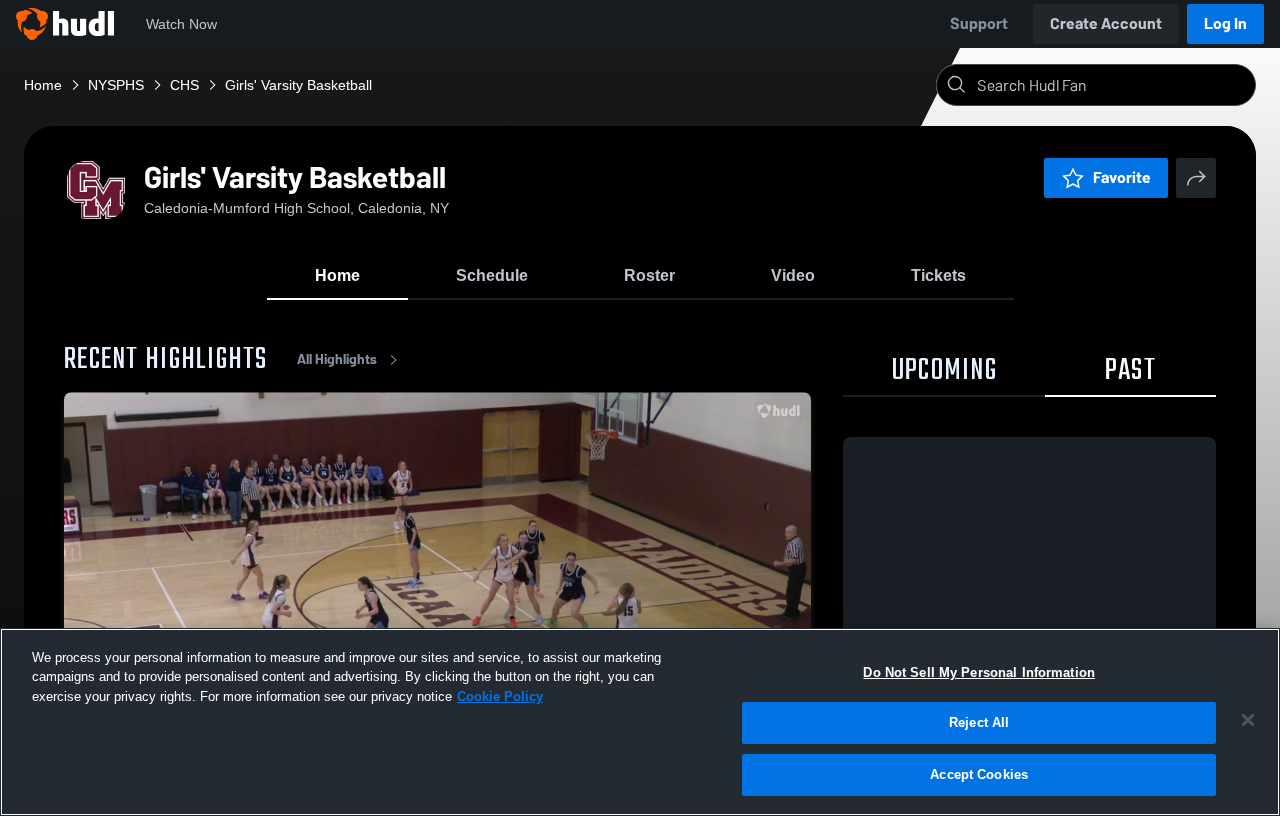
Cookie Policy (500, 696)
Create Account (1106, 23)
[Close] (1248, 720)
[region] (640, 722)
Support (979, 23)
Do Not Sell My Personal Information (979, 672)
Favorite (1122, 177)
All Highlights (337, 359)
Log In (1225, 23)
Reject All (979, 723)
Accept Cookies (979, 774)
